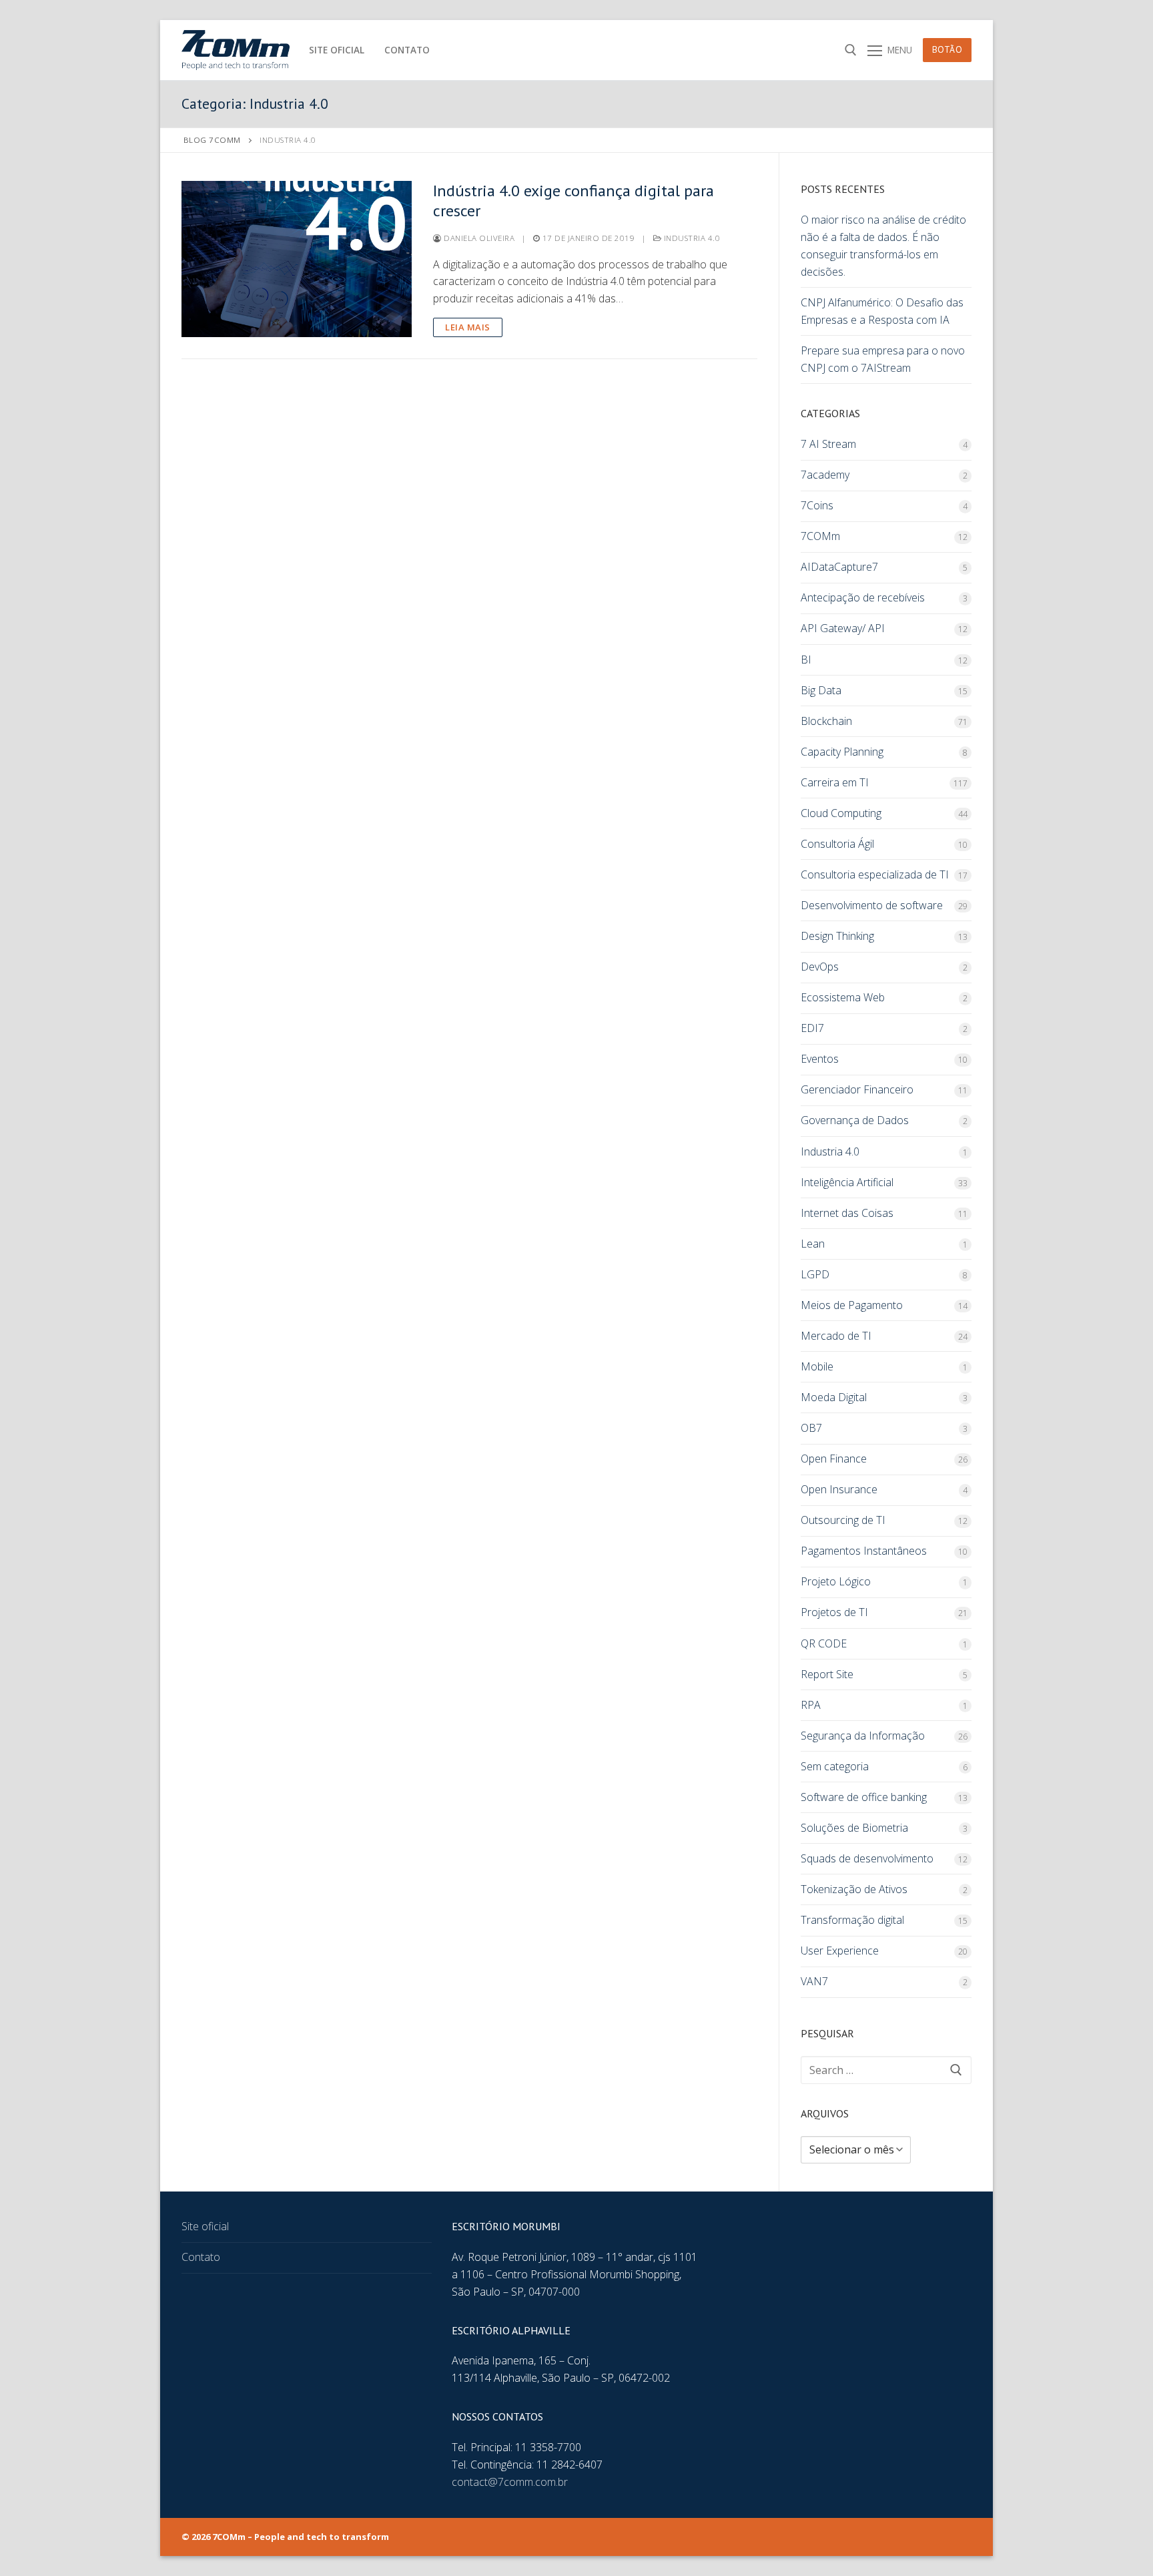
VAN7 (814, 1981)
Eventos (820, 1059)
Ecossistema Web (843, 997)
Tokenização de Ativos (854, 1889)
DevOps (820, 967)
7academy (825, 475)
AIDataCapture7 (839, 567)
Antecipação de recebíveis (863, 597)
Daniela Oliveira (478, 238)
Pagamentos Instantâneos (864, 1551)
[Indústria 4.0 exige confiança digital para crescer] (297, 259)
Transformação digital (852, 1920)
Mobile (817, 1366)
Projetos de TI (834, 1612)
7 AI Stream (828, 444)
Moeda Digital (834, 1397)
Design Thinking (837, 936)
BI (806, 660)
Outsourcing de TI (843, 1520)
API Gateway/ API (843, 628)
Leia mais (468, 327)
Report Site (827, 1674)
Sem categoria (835, 1766)
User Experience (840, 1951)
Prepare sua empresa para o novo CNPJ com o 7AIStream (883, 359)
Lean (813, 1244)
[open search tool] (851, 50)
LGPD (815, 1274)
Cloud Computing (841, 813)
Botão (947, 49)
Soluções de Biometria (854, 1828)
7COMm (820, 536)
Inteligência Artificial (847, 1182)
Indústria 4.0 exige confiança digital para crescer (573, 200)
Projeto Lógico (836, 1581)
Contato (201, 2257)
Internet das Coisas (847, 1213)
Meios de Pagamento (852, 1305)
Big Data (821, 690)
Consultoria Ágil (837, 844)
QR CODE (824, 1643)
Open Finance (834, 1459)
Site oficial (205, 2226)
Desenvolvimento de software (872, 905)
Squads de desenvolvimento (867, 1858)
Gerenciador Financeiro (857, 1089)
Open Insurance (839, 1489)
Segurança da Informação (863, 1736)
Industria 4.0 (691, 238)
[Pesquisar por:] (886, 2070)
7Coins (817, 505)
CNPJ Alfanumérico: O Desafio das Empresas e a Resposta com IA (882, 311)
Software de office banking (864, 1797)
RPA (811, 1705)
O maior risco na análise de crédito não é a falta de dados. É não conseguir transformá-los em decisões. (883, 246)
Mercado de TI (836, 1336)
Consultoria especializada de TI (875, 874)
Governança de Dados (855, 1120)
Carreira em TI (835, 782)
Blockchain (826, 721)
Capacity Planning (842, 752)
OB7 (811, 1428)
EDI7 (812, 1028)
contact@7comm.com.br (510, 2482)
